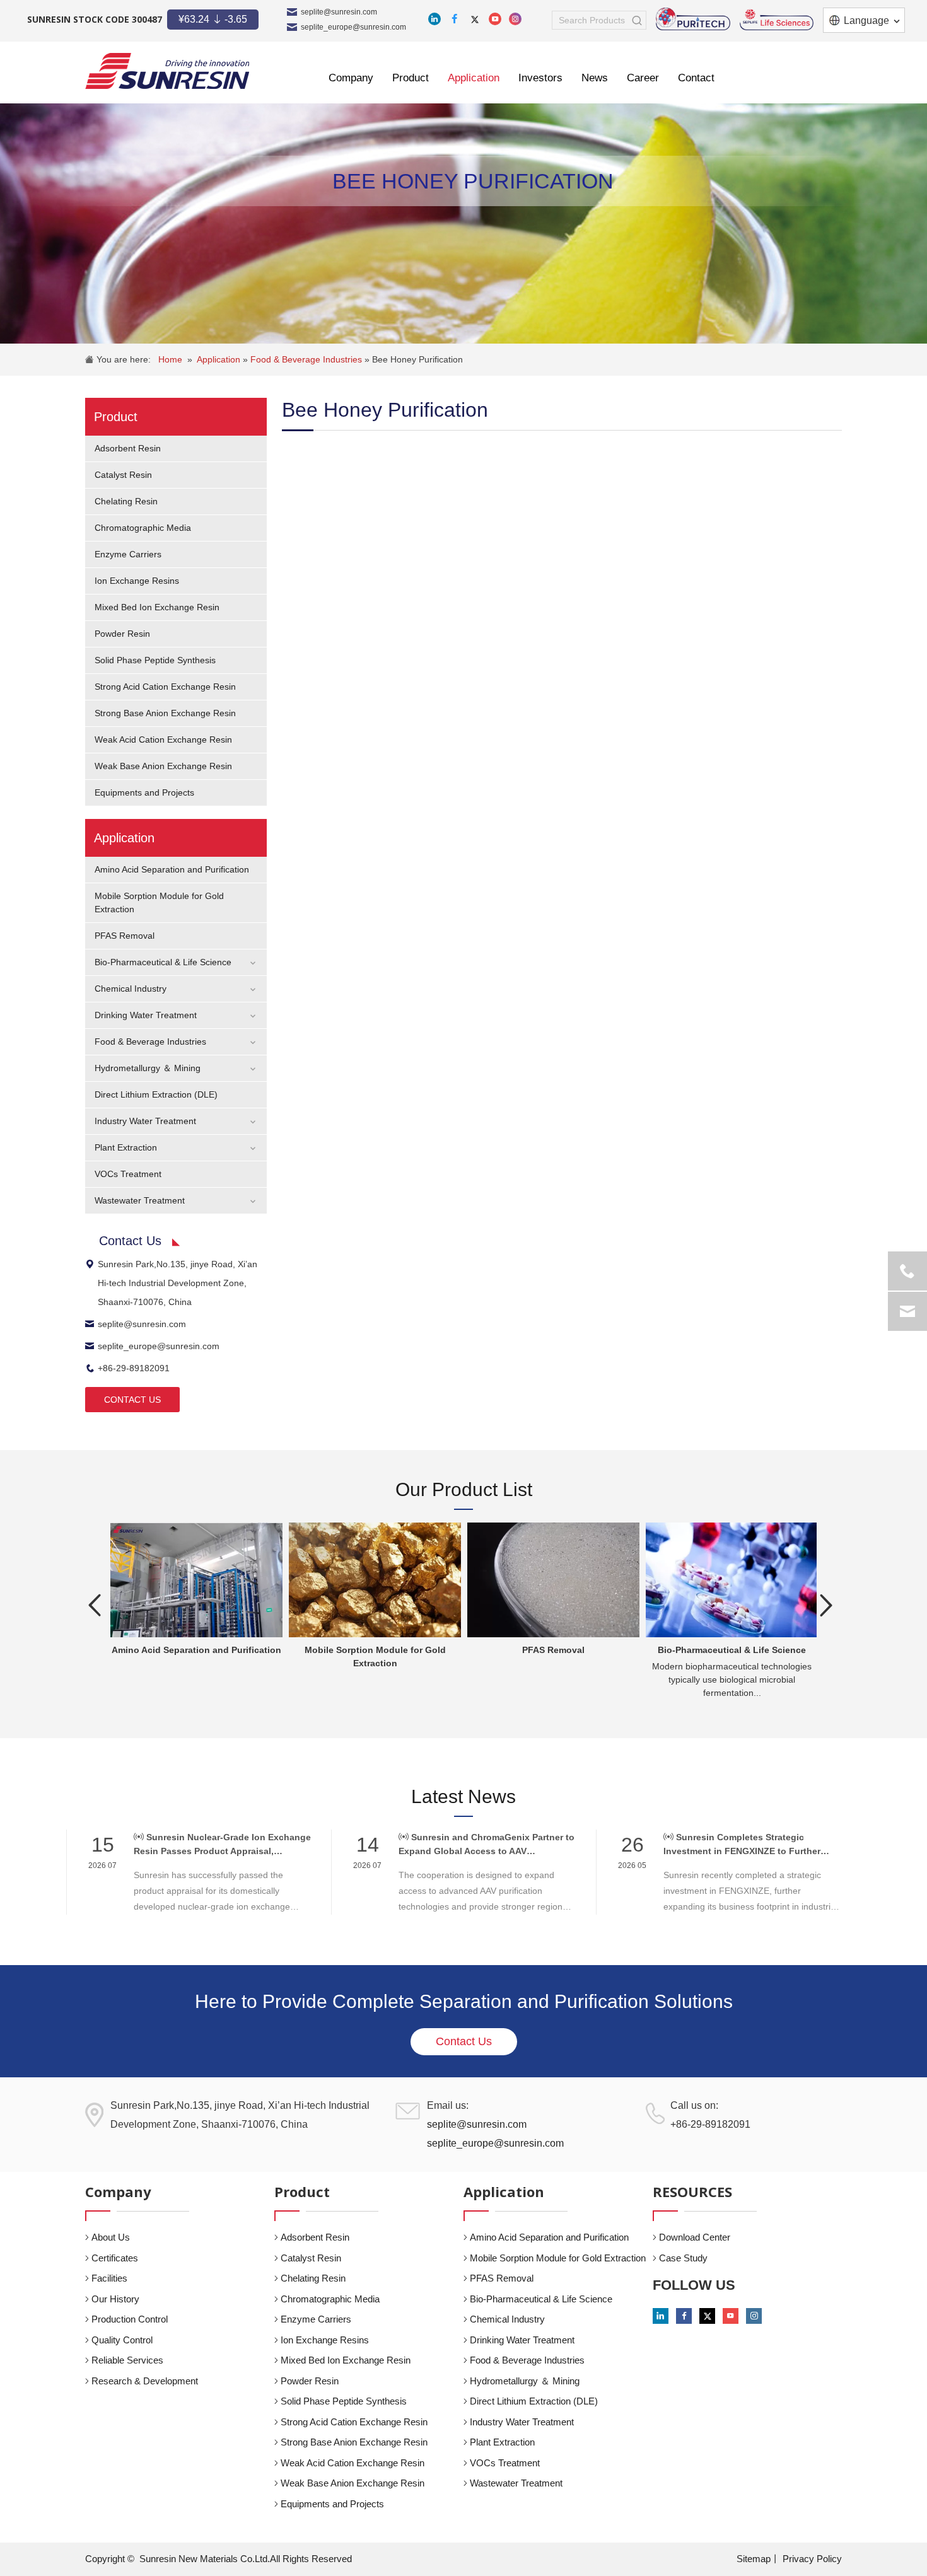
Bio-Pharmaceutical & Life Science (163, 962)
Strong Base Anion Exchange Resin (165, 713)
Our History (115, 2299)
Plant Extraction (126, 1147)
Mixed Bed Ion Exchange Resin (157, 607)
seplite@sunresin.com (339, 12)
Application (220, 359)
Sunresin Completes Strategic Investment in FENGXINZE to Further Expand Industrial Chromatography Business (742, 1845)
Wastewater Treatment (140, 1200)
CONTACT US (132, 1400)
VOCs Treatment (128, 1174)
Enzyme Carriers (128, 554)
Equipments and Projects (144, 792)
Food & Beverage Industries (307, 359)
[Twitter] (475, 19)
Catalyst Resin (123, 475)
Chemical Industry (131, 989)
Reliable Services (127, 2360)
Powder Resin (122, 634)
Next (826, 1605)
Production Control (130, 2319)
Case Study (683, 2258)
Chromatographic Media (143, 528)
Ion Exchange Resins (137, 581)
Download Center (695, 2237)
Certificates (115, 2258)
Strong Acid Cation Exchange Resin (165, 687)
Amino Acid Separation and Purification (172, 869)
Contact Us (464, 2041)
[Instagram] (515, 19)
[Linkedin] (434, 19)
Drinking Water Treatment (146, 1015)
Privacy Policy (812, 2559)
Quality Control (122, 2340)
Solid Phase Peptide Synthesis (155, 660)
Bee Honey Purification (417, 359)
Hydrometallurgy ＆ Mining (148, 1068)
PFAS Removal (125, 936)
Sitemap (754, 2559)
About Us (111, 2237)
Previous (95, 1605)
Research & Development (145, 2381)
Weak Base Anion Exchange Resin (163, 766)
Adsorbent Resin (128, 448)
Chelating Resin (126, 501)
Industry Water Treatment (145, 1121)
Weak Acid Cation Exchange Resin (163, 740)
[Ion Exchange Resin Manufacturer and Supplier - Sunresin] (167, 71)
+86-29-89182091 (134, 1368)
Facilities (109, 2278)
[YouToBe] (495, 19)
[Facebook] (455, 19)
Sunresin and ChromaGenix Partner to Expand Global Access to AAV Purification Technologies (487, 1845)
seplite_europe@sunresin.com (353, 27)
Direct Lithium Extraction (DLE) (156, 1094)
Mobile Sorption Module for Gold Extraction (558, 2258)
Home (170, 359)
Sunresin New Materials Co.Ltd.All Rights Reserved (246, 2559)
